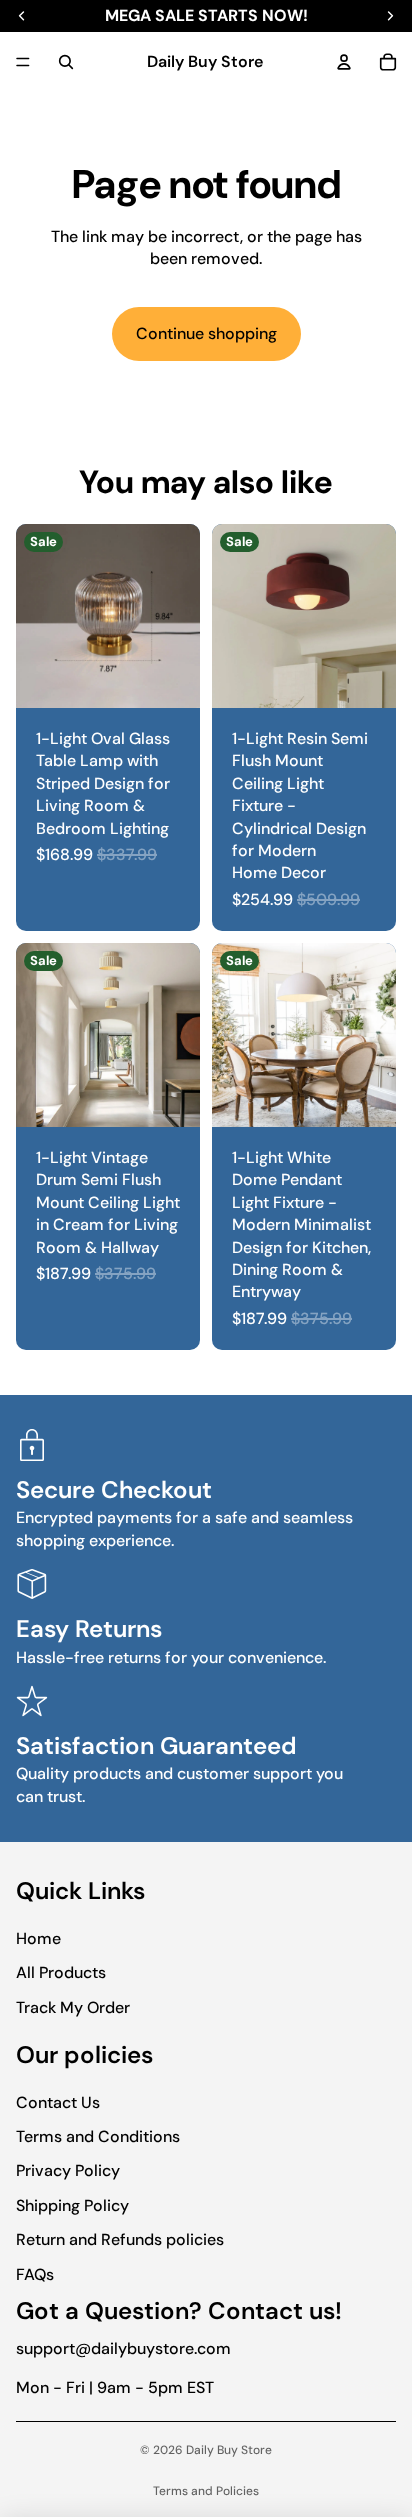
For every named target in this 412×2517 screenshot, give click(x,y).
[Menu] (23, 62)
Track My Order (73, 2007)
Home (38, 1938)
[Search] (66, 62)
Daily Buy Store (229, 2450)
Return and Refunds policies (120, 2239)
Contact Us (58, 2102)
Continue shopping (206, 333)
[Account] (344, 62)
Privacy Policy (68, 2170)
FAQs (35, 2274)
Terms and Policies (206, 2491)
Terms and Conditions (98, 2136)
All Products (61, 1972)
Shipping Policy (72, 2205)
